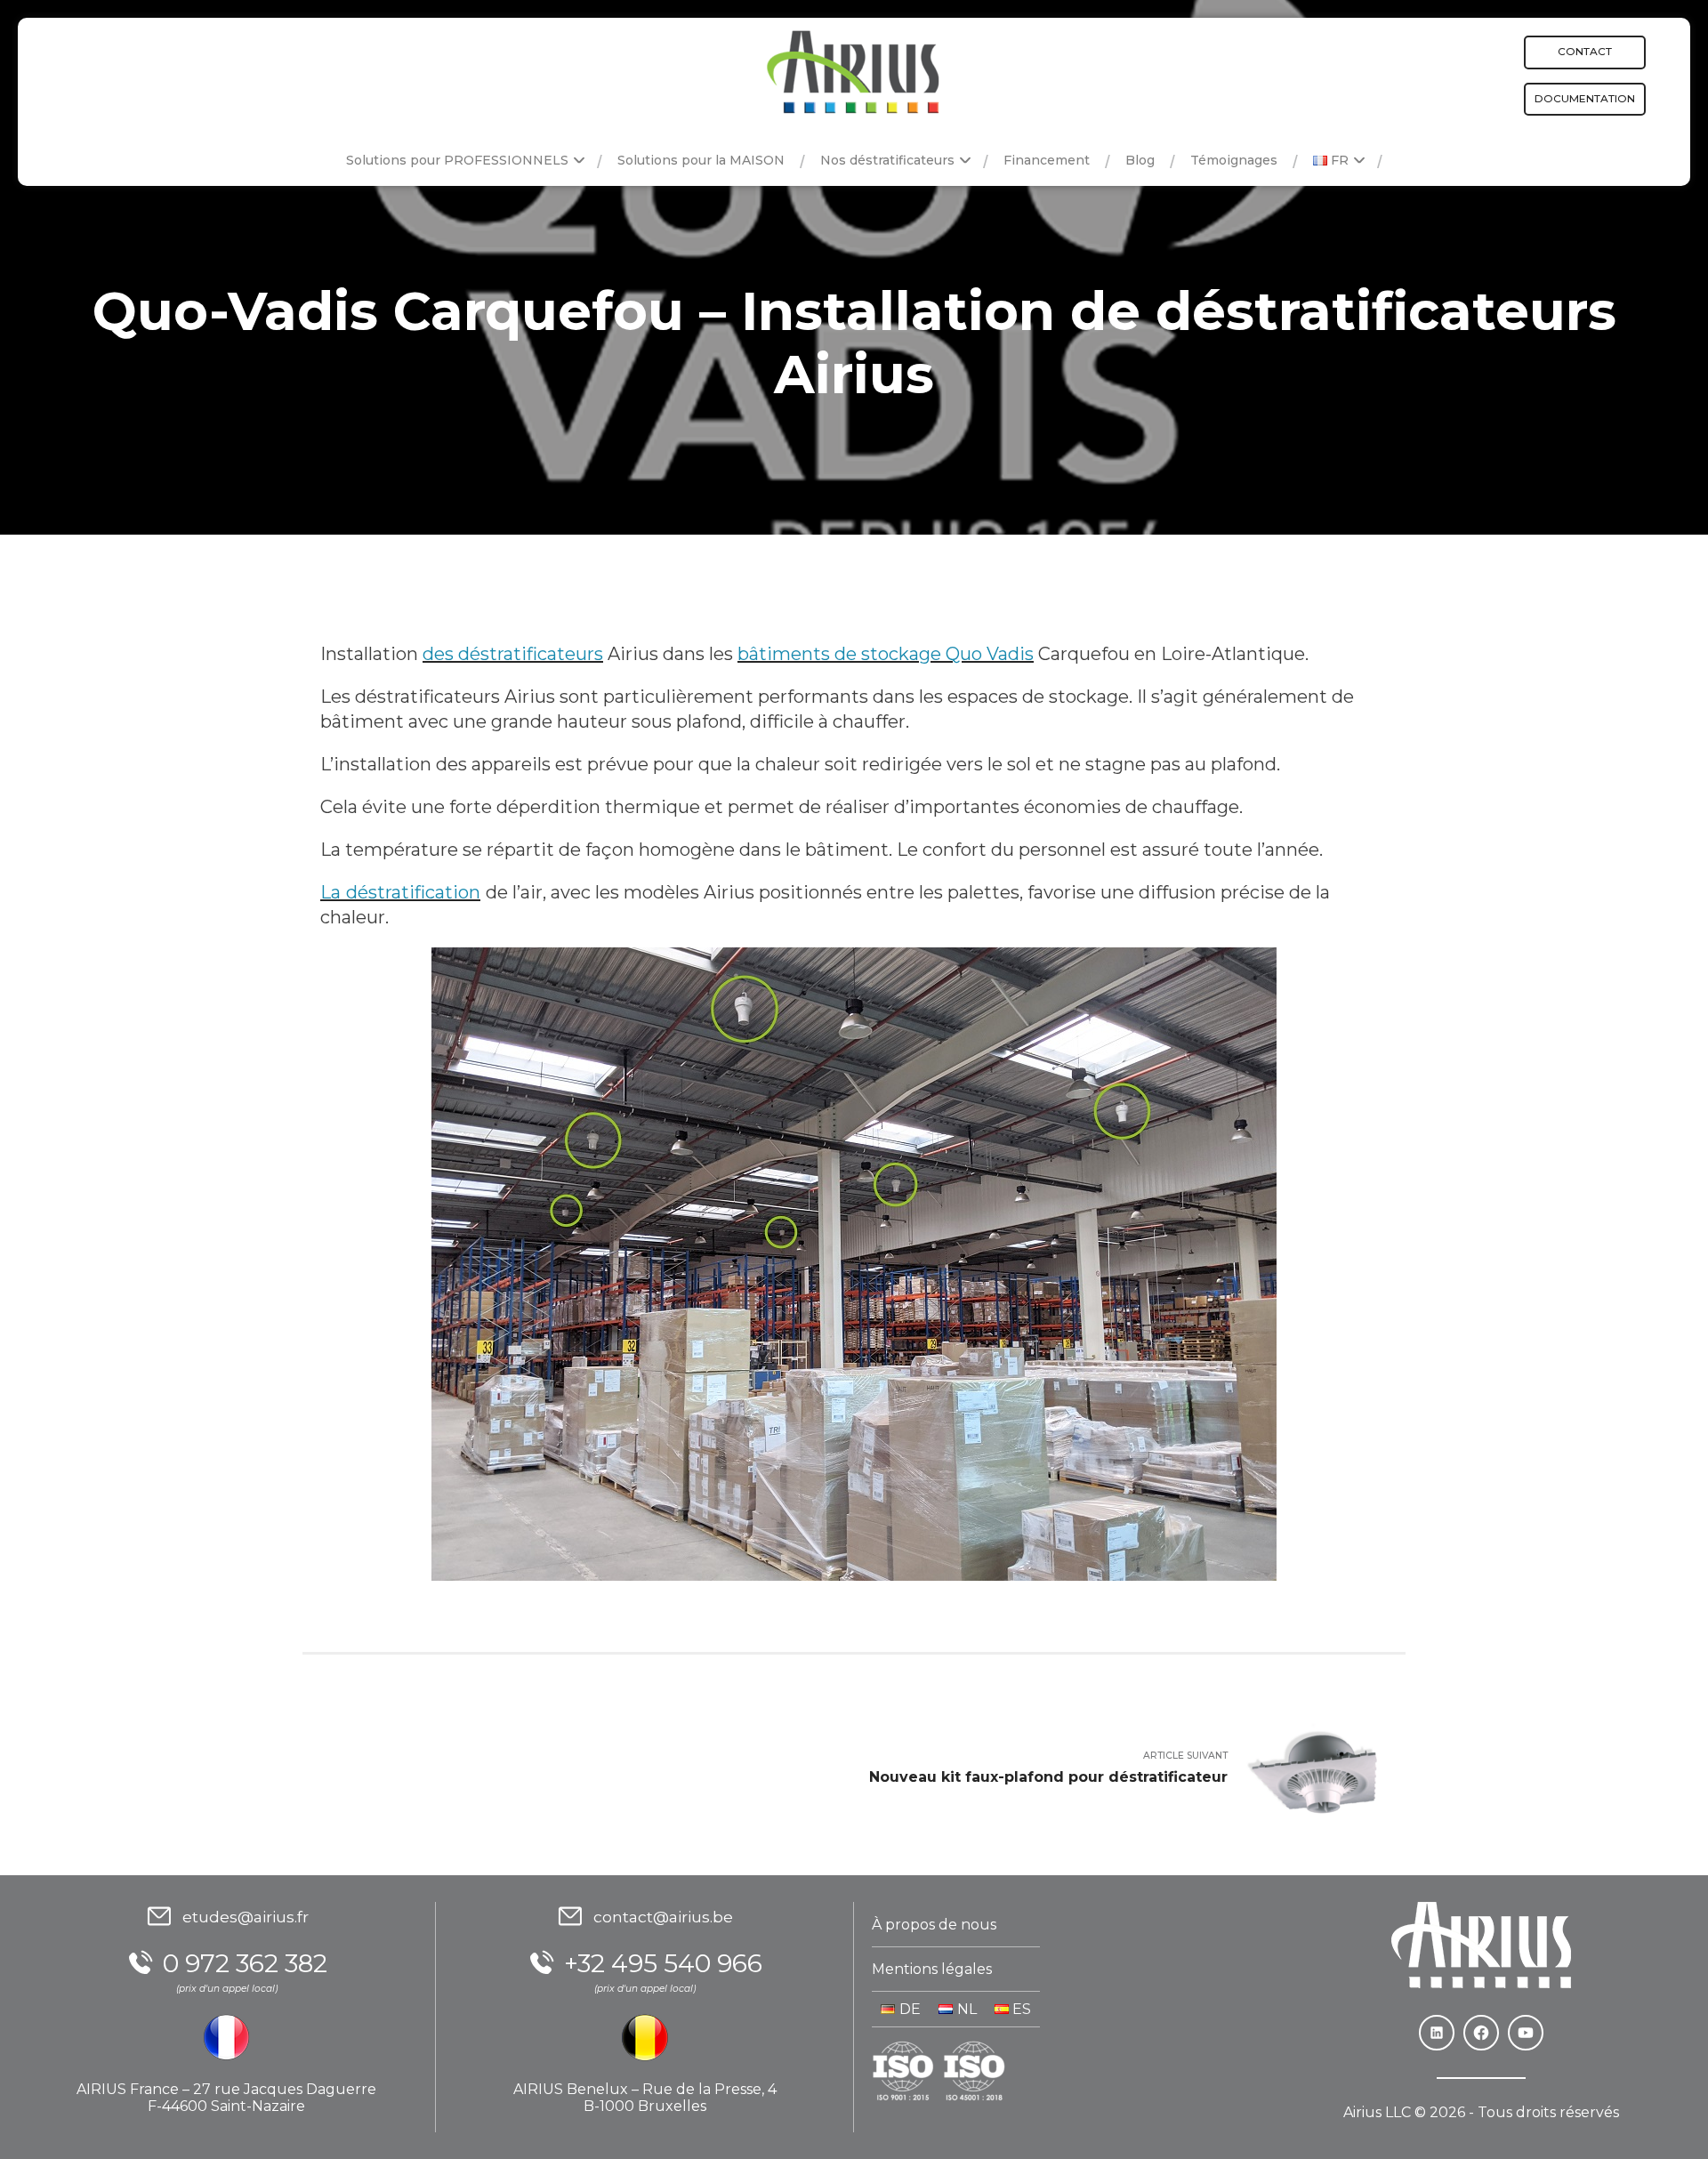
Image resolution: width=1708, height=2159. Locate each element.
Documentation (1585, 98)
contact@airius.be (663, 1917)
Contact (1585, 51)
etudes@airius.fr (246, 1917)
